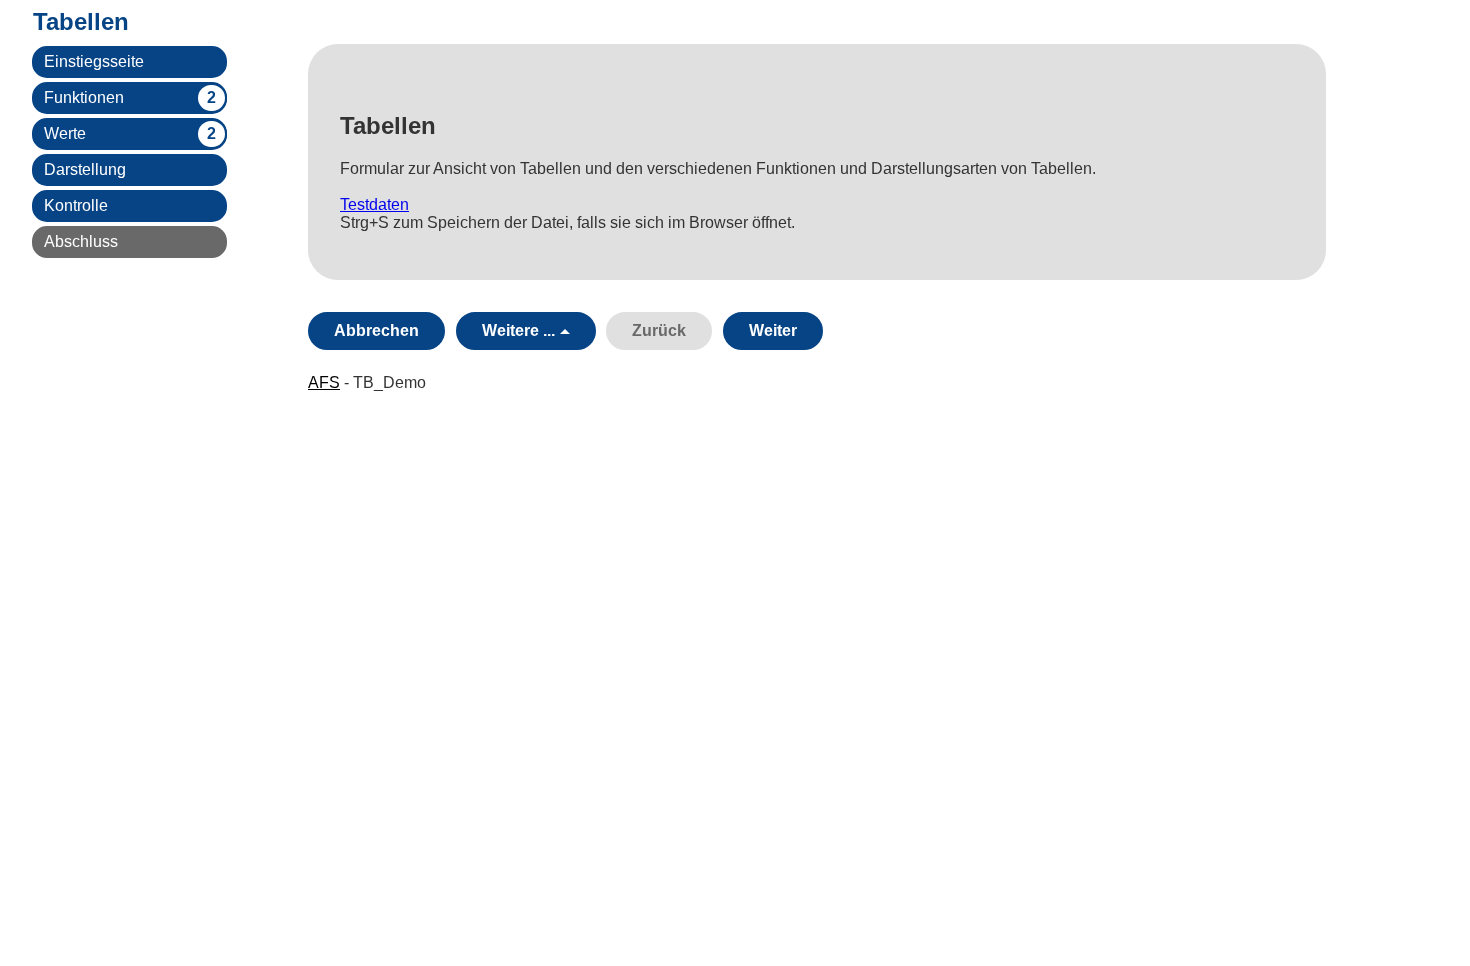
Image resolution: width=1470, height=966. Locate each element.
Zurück (659, 330)
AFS (324, 382)
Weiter (773, 330)
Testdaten (374, 204)
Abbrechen (376, 330)
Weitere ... (518, 330)
